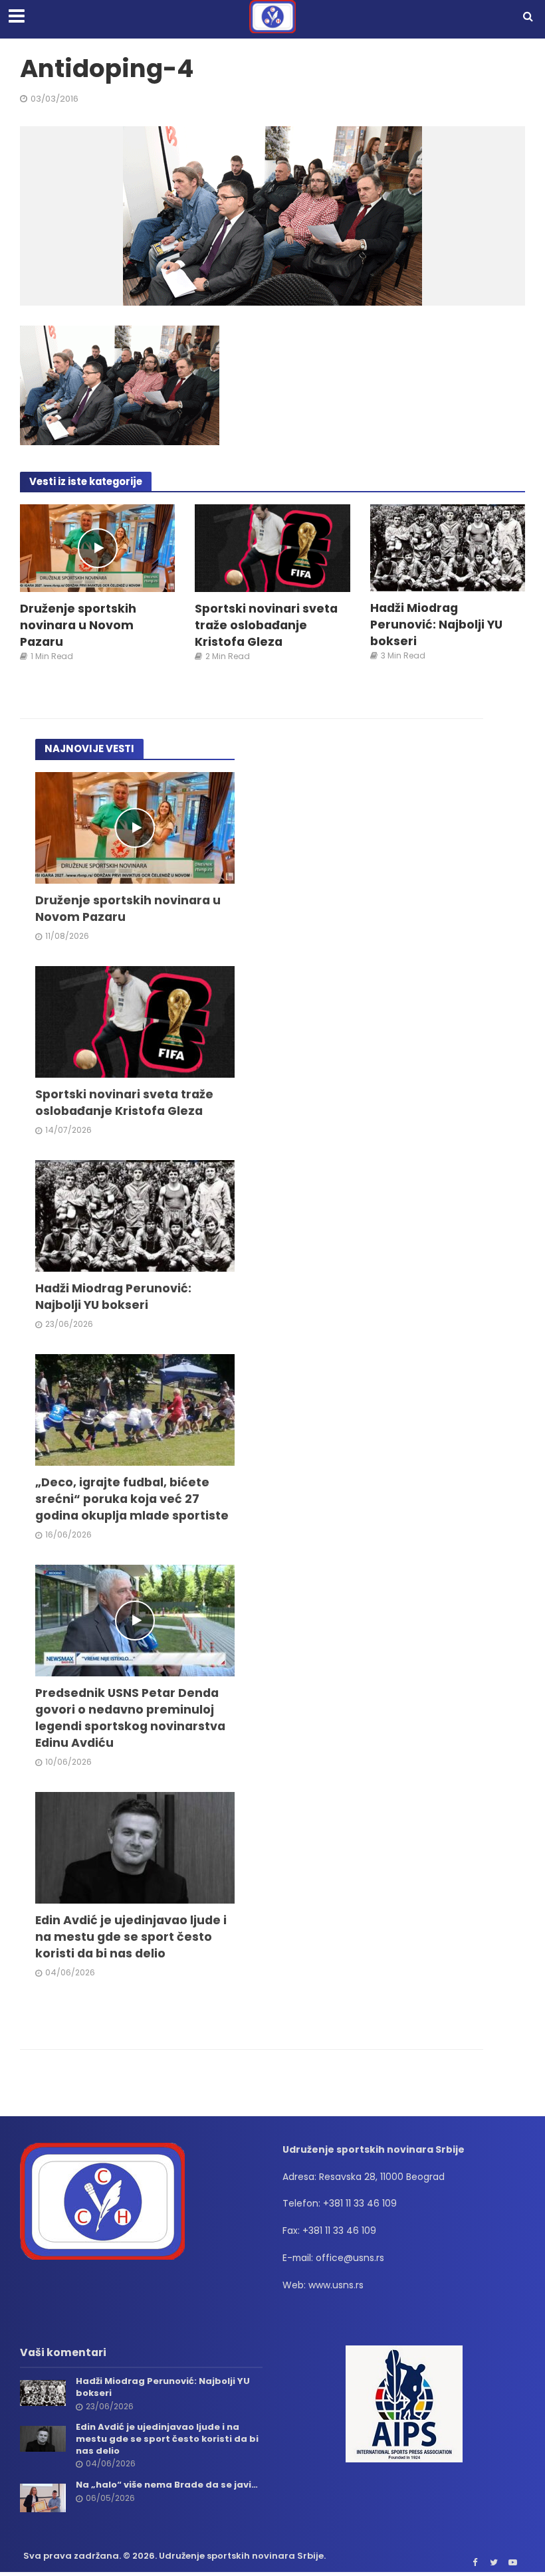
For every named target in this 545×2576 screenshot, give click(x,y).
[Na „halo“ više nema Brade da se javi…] (43, 2497)
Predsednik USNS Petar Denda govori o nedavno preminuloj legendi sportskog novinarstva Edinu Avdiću (130, 1718)
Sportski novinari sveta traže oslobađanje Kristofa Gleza (266, 625)
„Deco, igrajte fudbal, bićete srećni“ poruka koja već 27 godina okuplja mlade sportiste (132, 1499)
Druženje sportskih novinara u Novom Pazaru (78, 625)
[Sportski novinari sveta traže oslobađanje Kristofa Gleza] (272, 547)
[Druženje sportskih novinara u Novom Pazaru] (97, 547)
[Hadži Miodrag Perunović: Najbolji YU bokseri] (448, 547)
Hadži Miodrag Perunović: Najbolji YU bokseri (436, 624)
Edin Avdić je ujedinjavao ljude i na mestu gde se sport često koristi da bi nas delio (131, 1936)
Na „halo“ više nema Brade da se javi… (167, 2485)
